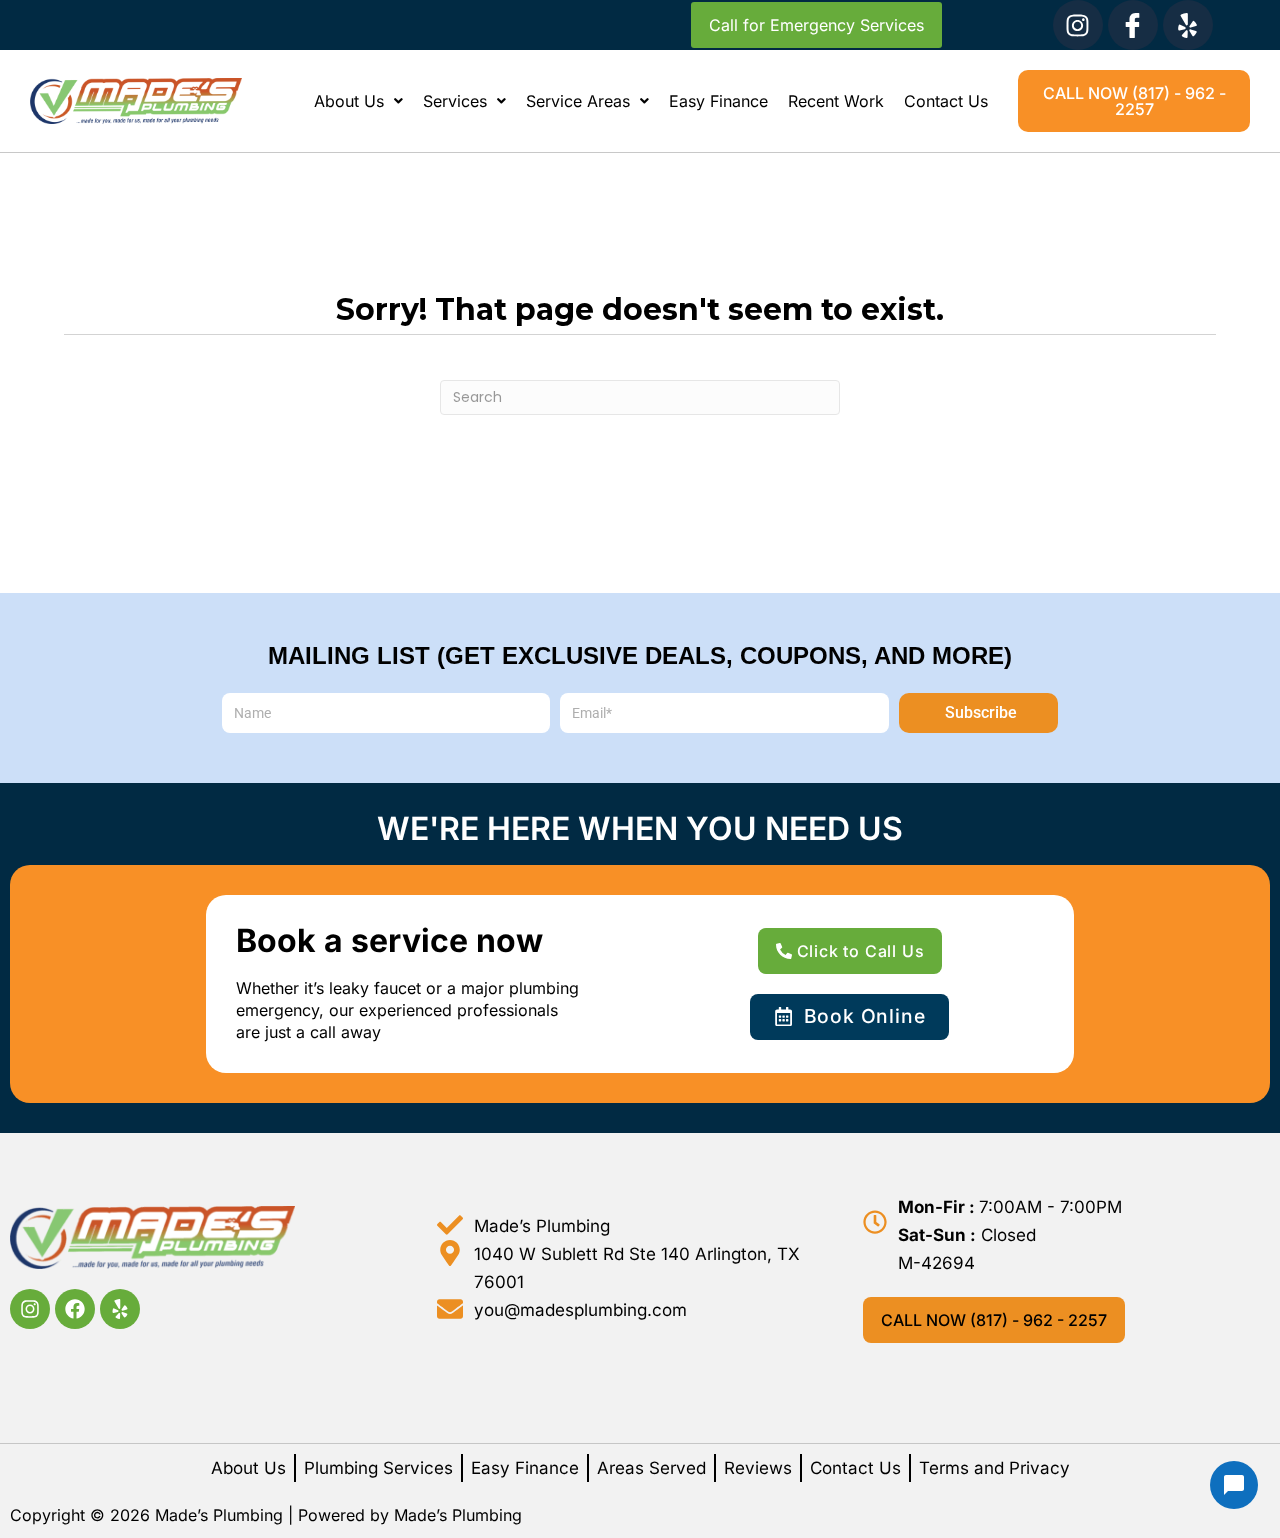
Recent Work (836, 101)
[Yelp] (1188, 25)
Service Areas (578, 101)
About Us (349, 101)
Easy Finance (718, 101)
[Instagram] (1078, 25)
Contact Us (946, 101)
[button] (358, 101)
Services (455, 101)
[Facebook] (75, 1309)
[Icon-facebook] (1133, 25)
